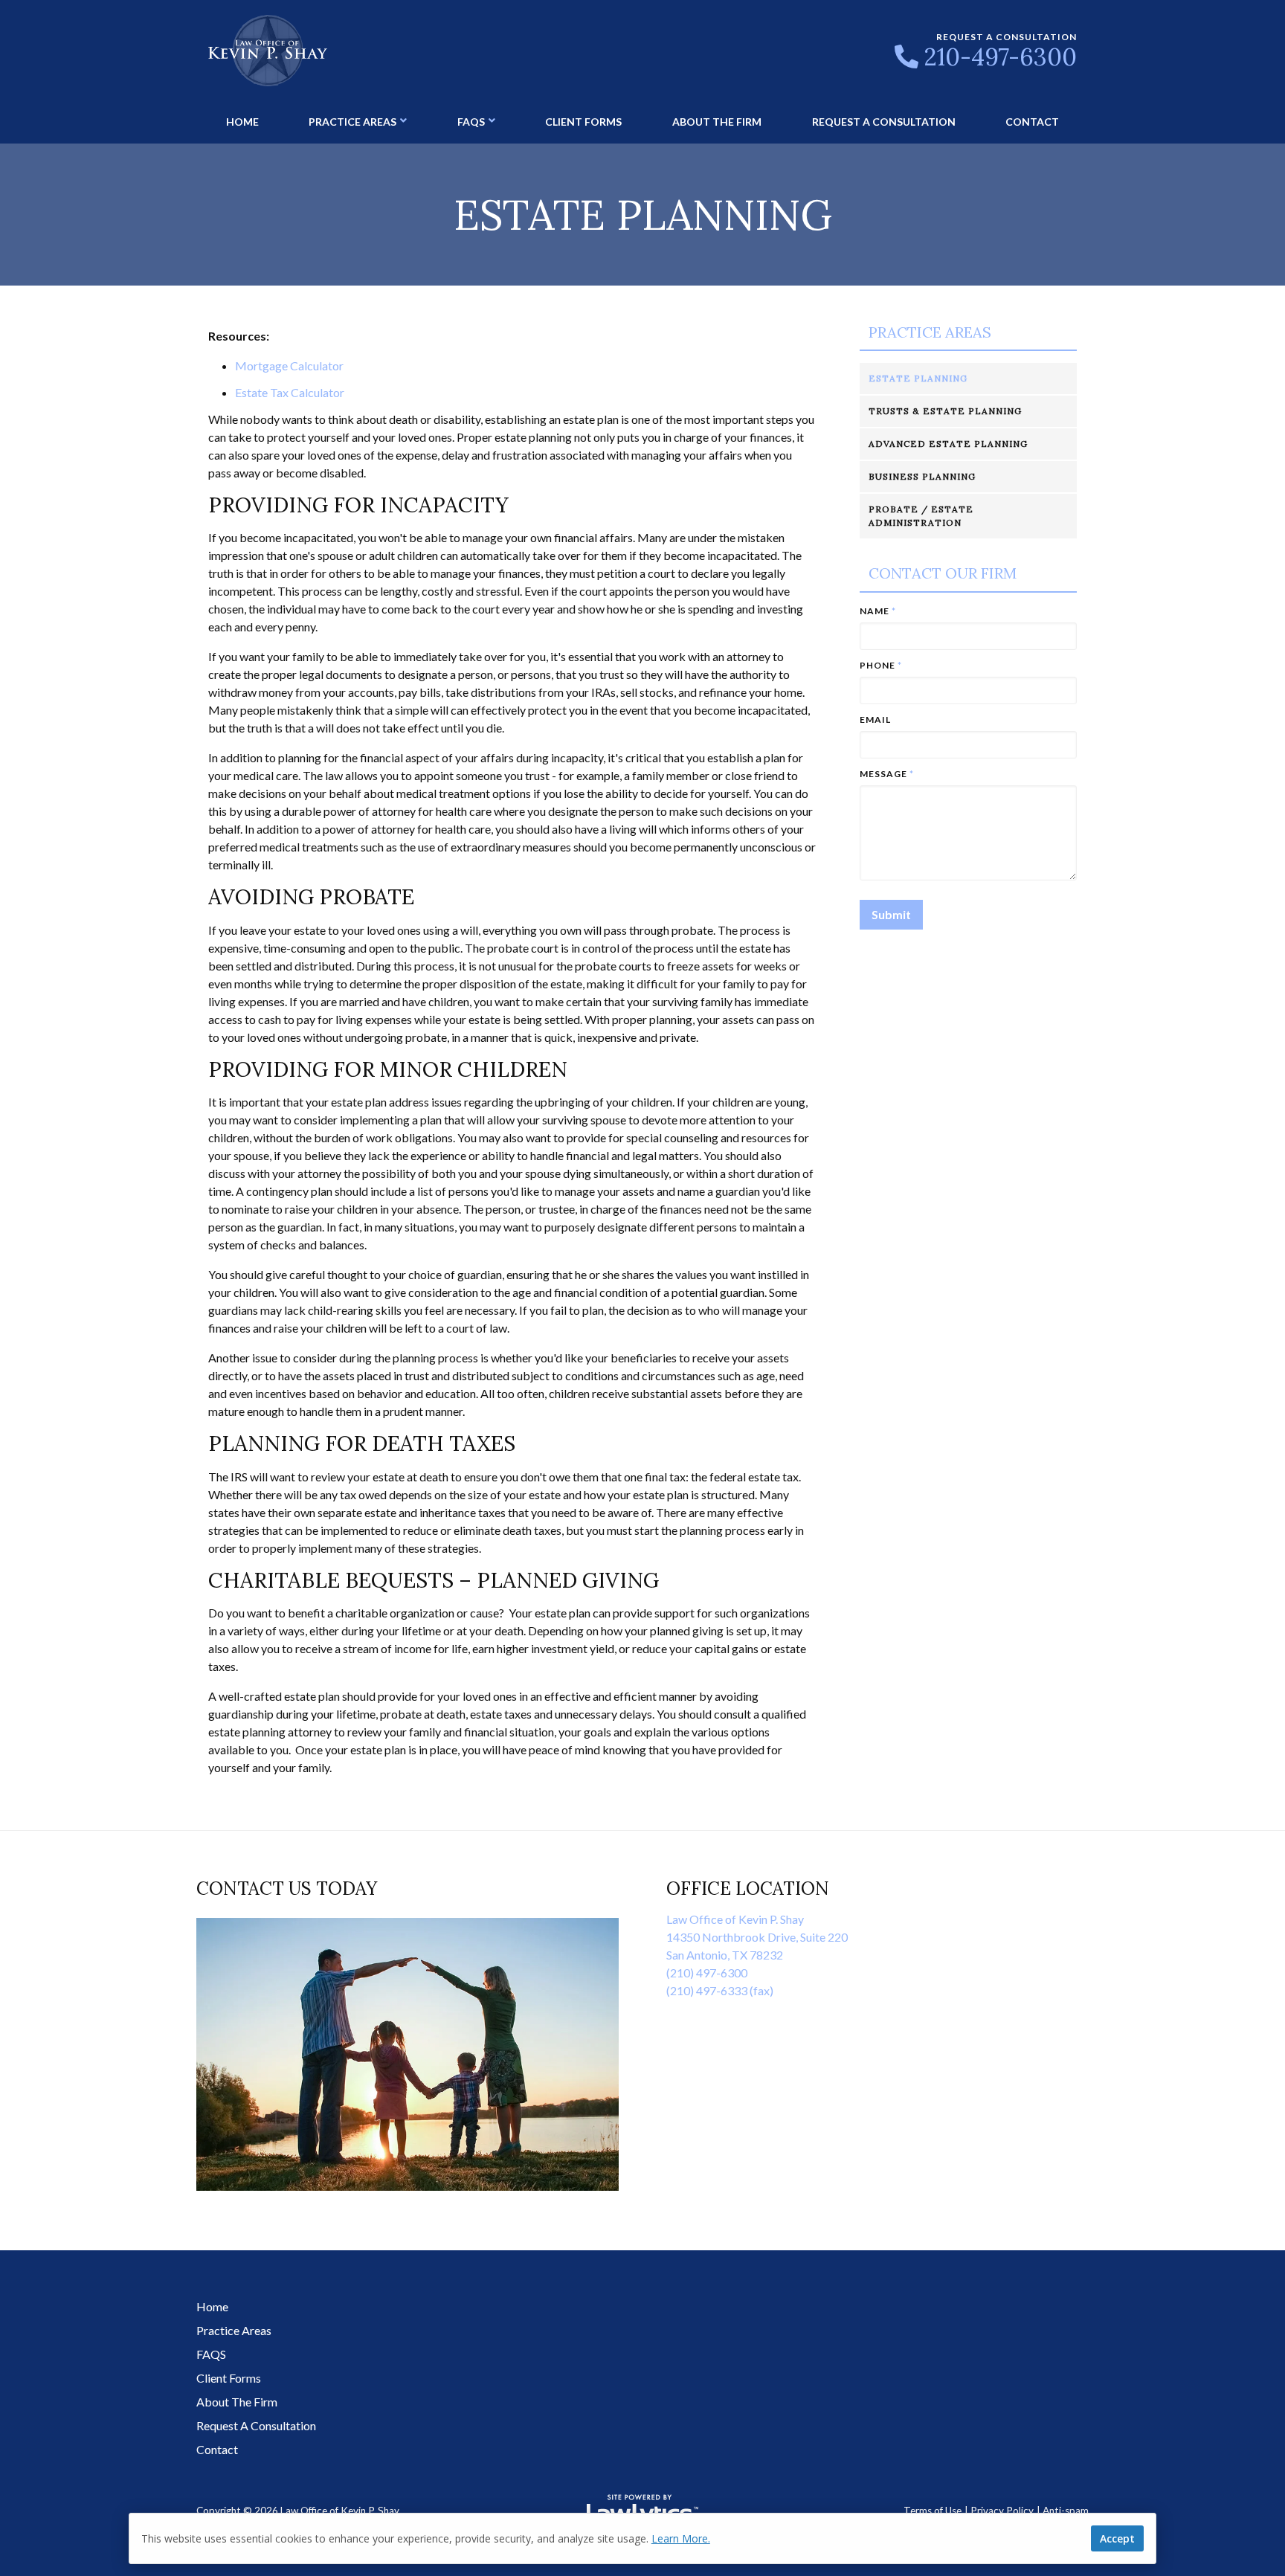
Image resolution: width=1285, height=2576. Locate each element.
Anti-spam (1066, 2511)
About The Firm (717, 122)
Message (887, 774)
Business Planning (922, 476)
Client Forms (583, 122)
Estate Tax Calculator (290, 392)
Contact (1032, 122)
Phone (881, 665)
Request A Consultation (884, 122)
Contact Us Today (287, 1888)
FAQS (471, 122)
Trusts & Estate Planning (945, 411)
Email (875, 719)
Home (242, 122)
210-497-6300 (1001, 57)
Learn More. (681, 2538)
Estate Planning (918, 378)
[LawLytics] (642, 2511)
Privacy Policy (1002, 2511)
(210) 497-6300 (707, 1973)
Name (878, 611)
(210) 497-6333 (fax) (720, 1990)
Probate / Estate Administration (921, 516)
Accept (1117, 2538)
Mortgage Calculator (289, 366)
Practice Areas (352, 122)
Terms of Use (933, 2511)
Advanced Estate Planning (948, 444)
